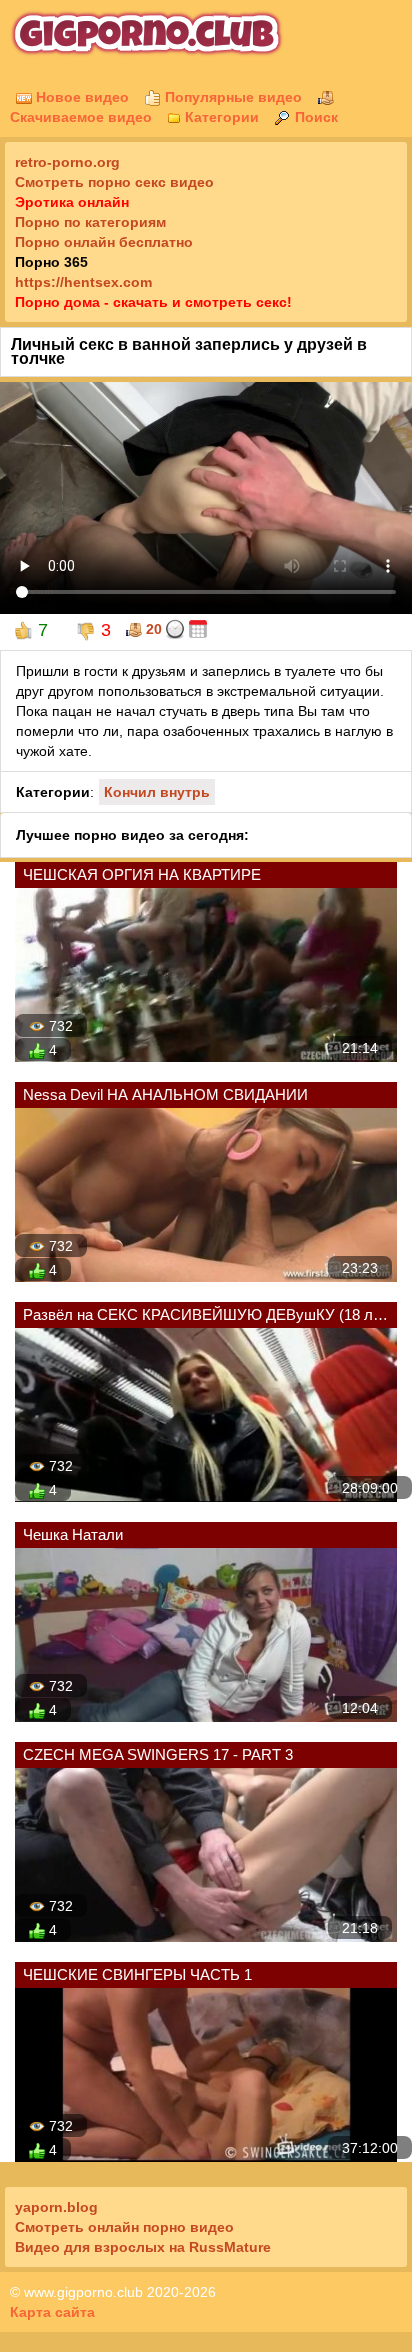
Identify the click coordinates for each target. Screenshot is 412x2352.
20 (152, 629)
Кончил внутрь (157, 792)
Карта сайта (52, 2312)
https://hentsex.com (83, 282)
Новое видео (80, 97)
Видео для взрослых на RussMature (143, 2247)
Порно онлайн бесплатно (104, 242)
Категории (220, 117)
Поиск (314, 117)
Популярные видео (231, 97)
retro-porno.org (67, 162)
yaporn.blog (56, 2207)
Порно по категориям (90, 222)
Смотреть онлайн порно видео (124, 2227)
